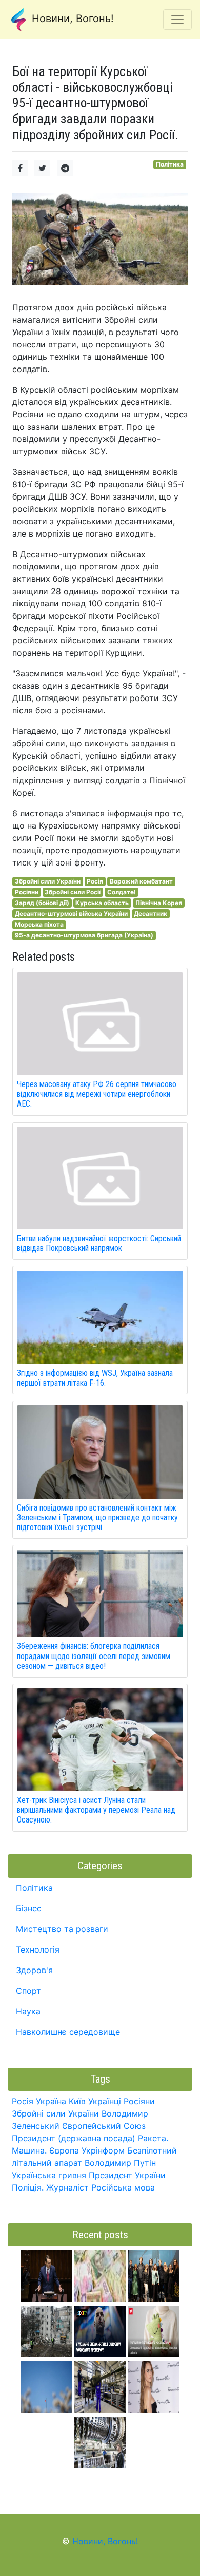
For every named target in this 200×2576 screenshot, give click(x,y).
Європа (64, 2150)
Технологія (38, 1949)
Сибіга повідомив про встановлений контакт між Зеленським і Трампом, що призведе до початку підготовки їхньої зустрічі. (97, 1517)
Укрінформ (103, 2150)
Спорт (28, 1991)
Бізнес (29, 1908)
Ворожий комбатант (141, 881)
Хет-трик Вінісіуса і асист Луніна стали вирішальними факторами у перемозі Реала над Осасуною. (96, 1810)
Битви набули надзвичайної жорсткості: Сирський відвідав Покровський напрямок (99, 1243)
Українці (105, 2101)
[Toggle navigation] (177, 20)
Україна (51, 2101)
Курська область (102, 903)
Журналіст (67, 2187)
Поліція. (28, 2187)
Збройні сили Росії (73, 892)
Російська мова (123, 2187)
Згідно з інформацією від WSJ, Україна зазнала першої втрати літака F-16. (95, 1378)
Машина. (29, 2150)
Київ (77, 2101)
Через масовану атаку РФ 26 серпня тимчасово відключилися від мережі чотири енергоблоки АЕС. (97, 1094)
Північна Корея (159, 903)
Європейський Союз (104, 2126)
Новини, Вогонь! (71, 19)
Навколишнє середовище (68, 2032)
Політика (170, 164)
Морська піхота (39, 924)
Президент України (127, 2175)
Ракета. (153, 2138)
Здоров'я (34, 1970)
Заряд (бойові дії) (42, 903)
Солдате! (122, 892)
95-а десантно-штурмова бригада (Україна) (84, 935)
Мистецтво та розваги (62, 1929)
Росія (95, 881)
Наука (28, 2011)
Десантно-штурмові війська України (71, 914)
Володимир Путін (120, 2163)
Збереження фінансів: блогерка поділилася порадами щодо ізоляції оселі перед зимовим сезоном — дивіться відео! (94, 1656)
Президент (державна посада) (74, 2138)
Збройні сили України (48, 881)
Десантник (151, 914)
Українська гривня (49, 2175)
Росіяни (27, 892)
